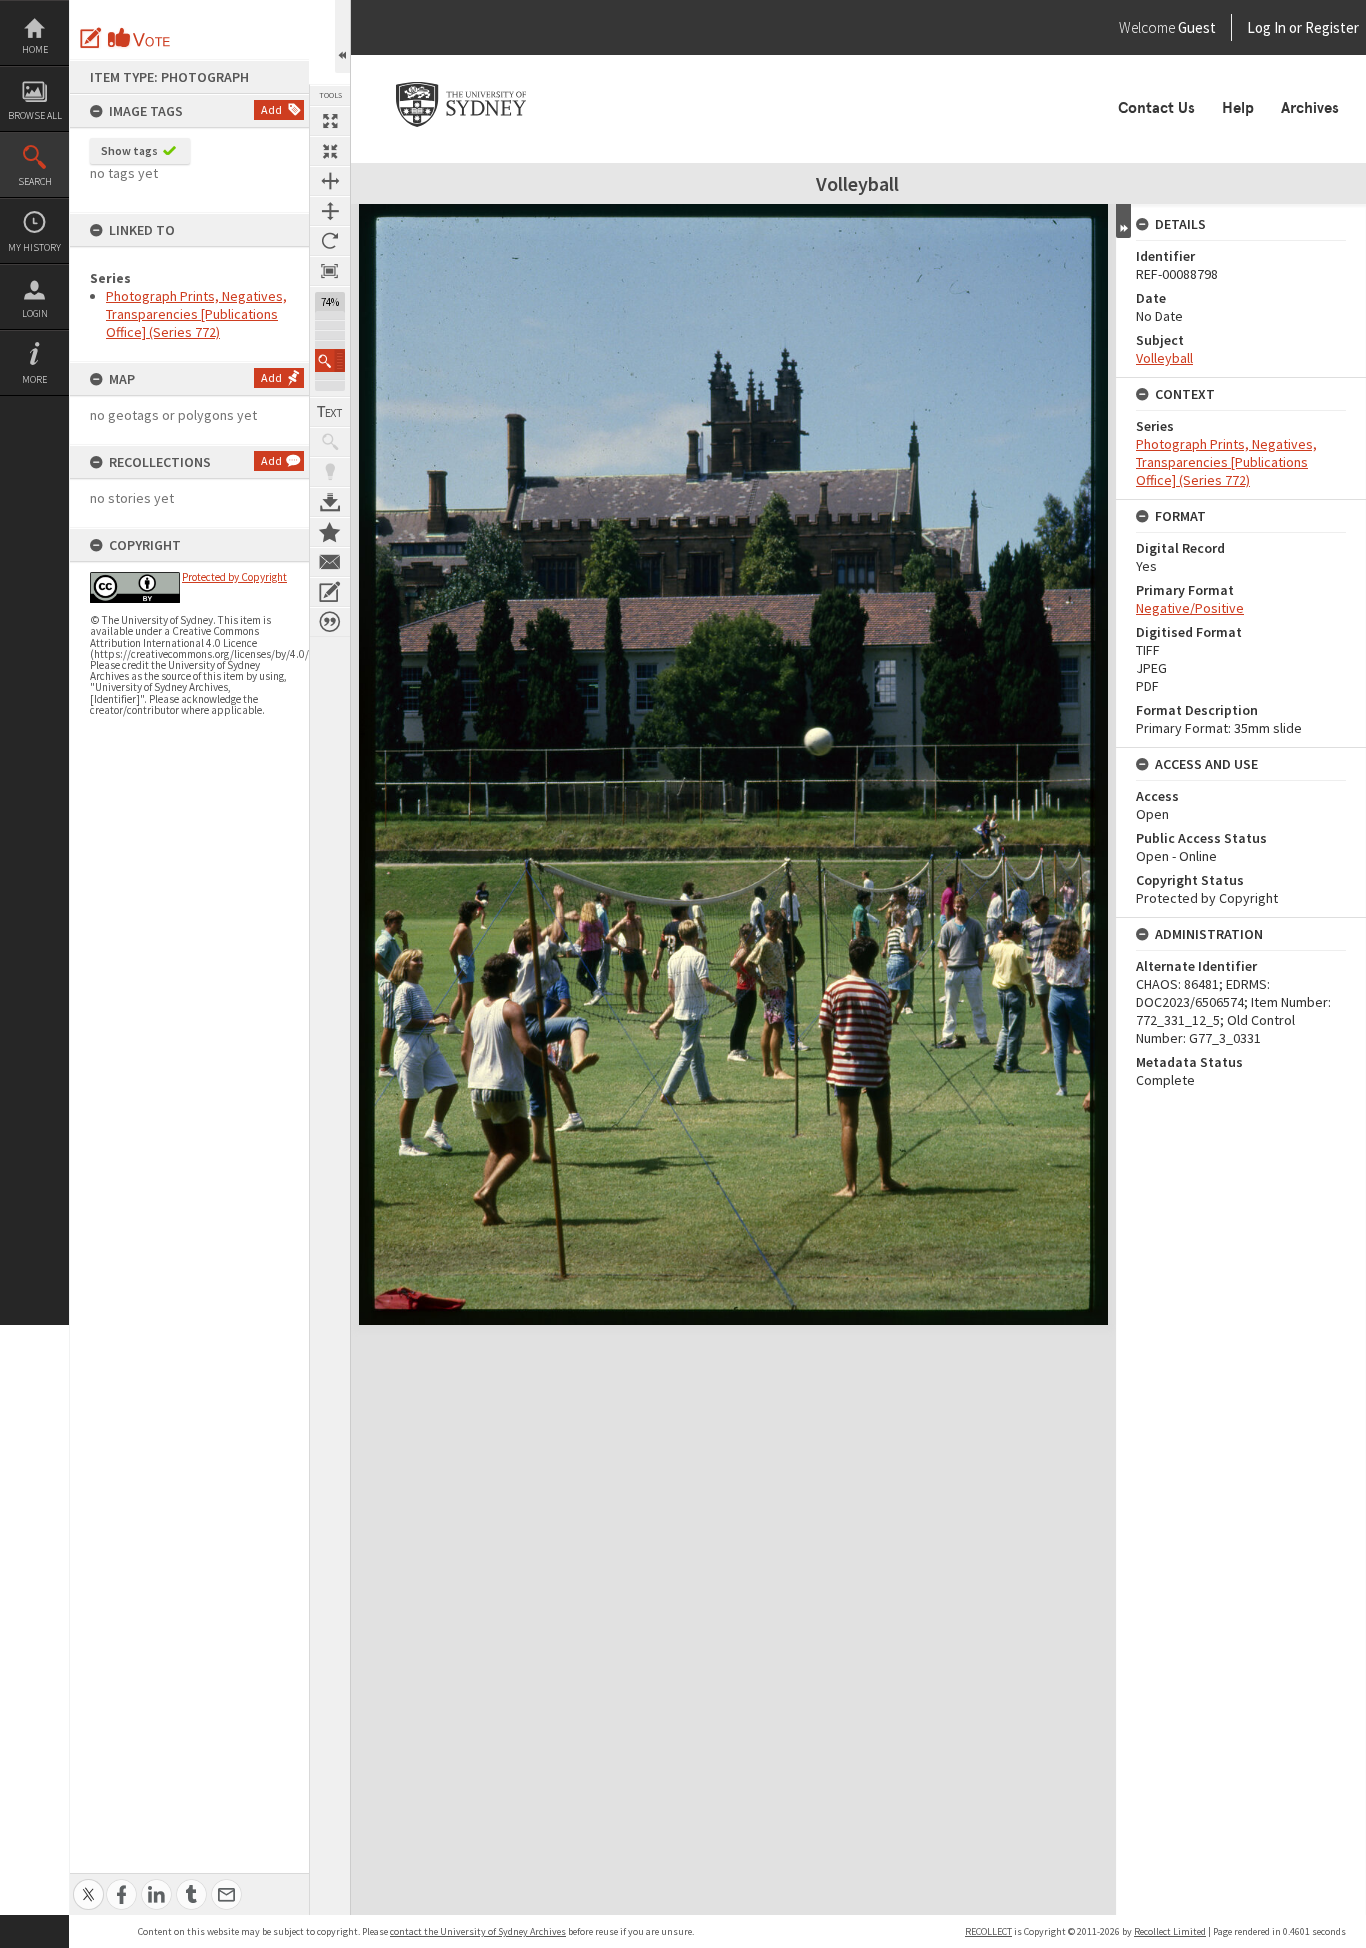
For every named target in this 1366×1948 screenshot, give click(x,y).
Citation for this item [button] (330, 622)
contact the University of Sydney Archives (478, 1931)
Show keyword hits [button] (330, 442)
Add (271, 109)
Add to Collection (330, 532)
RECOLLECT (988, 1931)
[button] (330, 360)
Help (1238, 108)
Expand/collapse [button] (1123, 221)
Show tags (129, 150)
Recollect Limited (1170, 1931)
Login (35, 313)
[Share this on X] (88, 1883)
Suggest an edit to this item (91, 38)
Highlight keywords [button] (330, 472)
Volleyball (1164, 358)
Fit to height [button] (330, 211)
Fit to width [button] (330, 181)
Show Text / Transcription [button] (330, 412)
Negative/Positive (1190, 608)
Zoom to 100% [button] (330, 271)
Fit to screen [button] (330, 151)
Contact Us (1156, 108)
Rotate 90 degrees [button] (330, 241)
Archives (1310, 108)
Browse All (35, 115)
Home (35, 49)
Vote (140, 38)
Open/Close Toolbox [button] (342, 36)
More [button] (34, 379)
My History (34, 247)
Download (330, 502)
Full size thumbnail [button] (330, 121)
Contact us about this (330, 562)
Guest (1197, 27)
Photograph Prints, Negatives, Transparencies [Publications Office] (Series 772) (196, 314)
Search (35, 181)
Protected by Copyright (234, 577)
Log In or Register (1265, 27)
